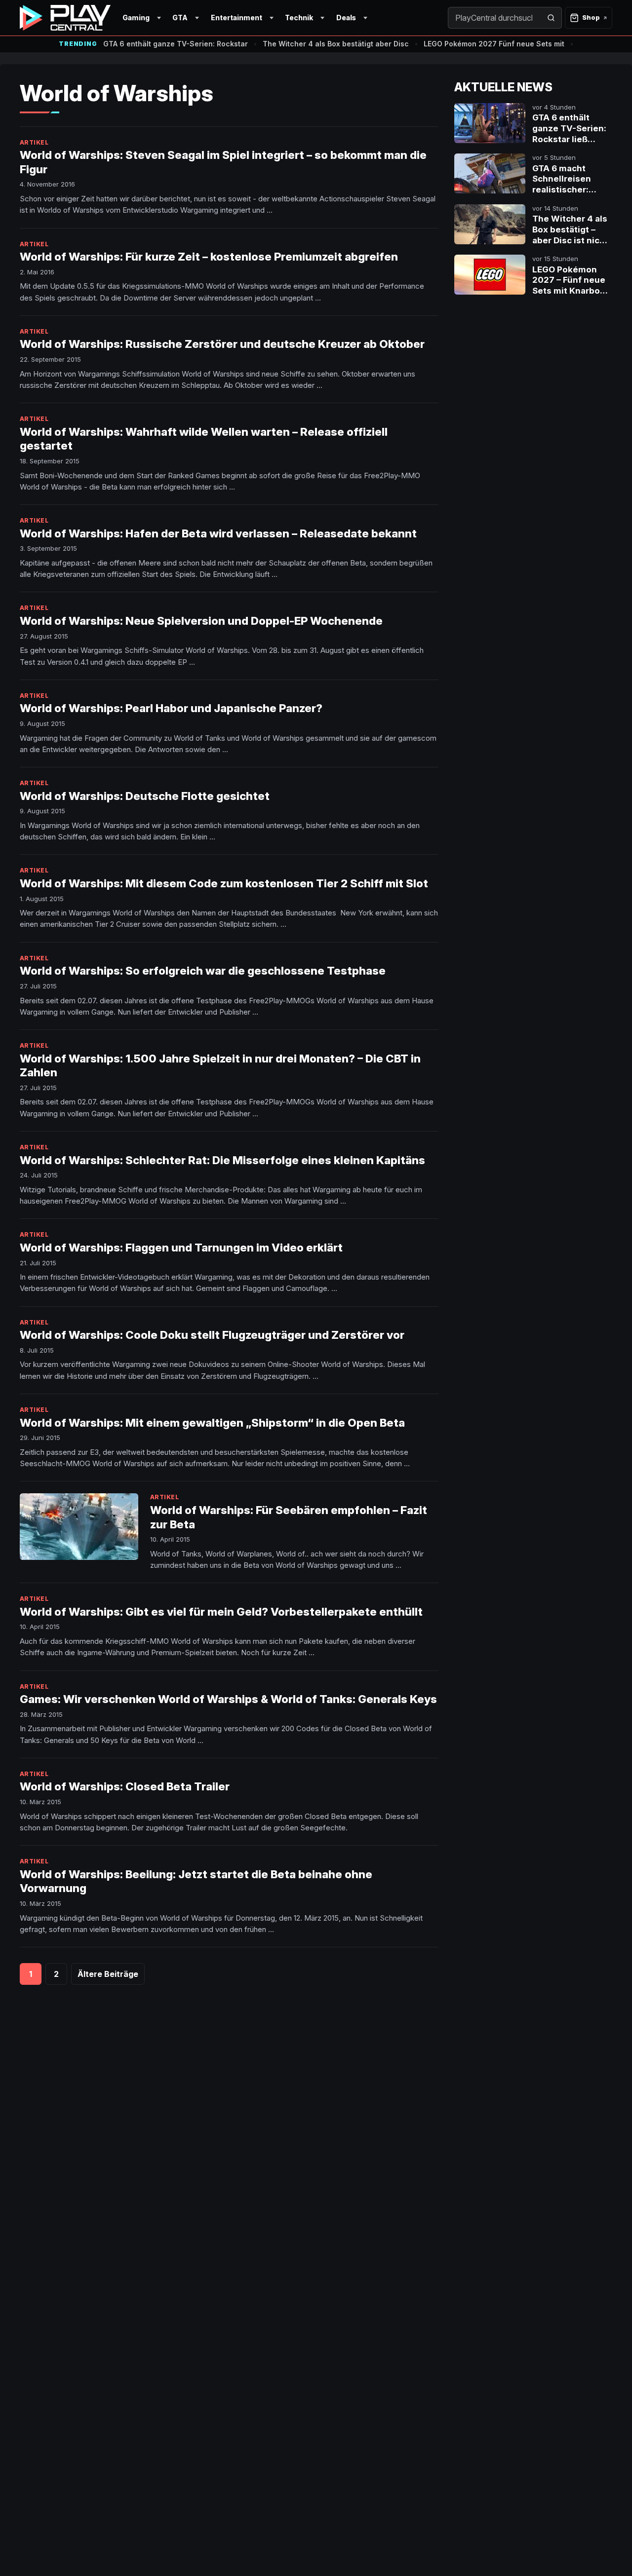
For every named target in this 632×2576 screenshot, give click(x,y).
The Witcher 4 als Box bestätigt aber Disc (336, 44)
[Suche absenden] (551, 18)
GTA (180, 18)
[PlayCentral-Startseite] (65, 18)
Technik (299, 18)
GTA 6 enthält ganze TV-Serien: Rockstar (176, 44)
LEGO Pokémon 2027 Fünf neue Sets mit (494, 44)
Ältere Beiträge (108, 1974)
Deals (346, 18)
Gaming (136, 18)
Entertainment (237, 18)
